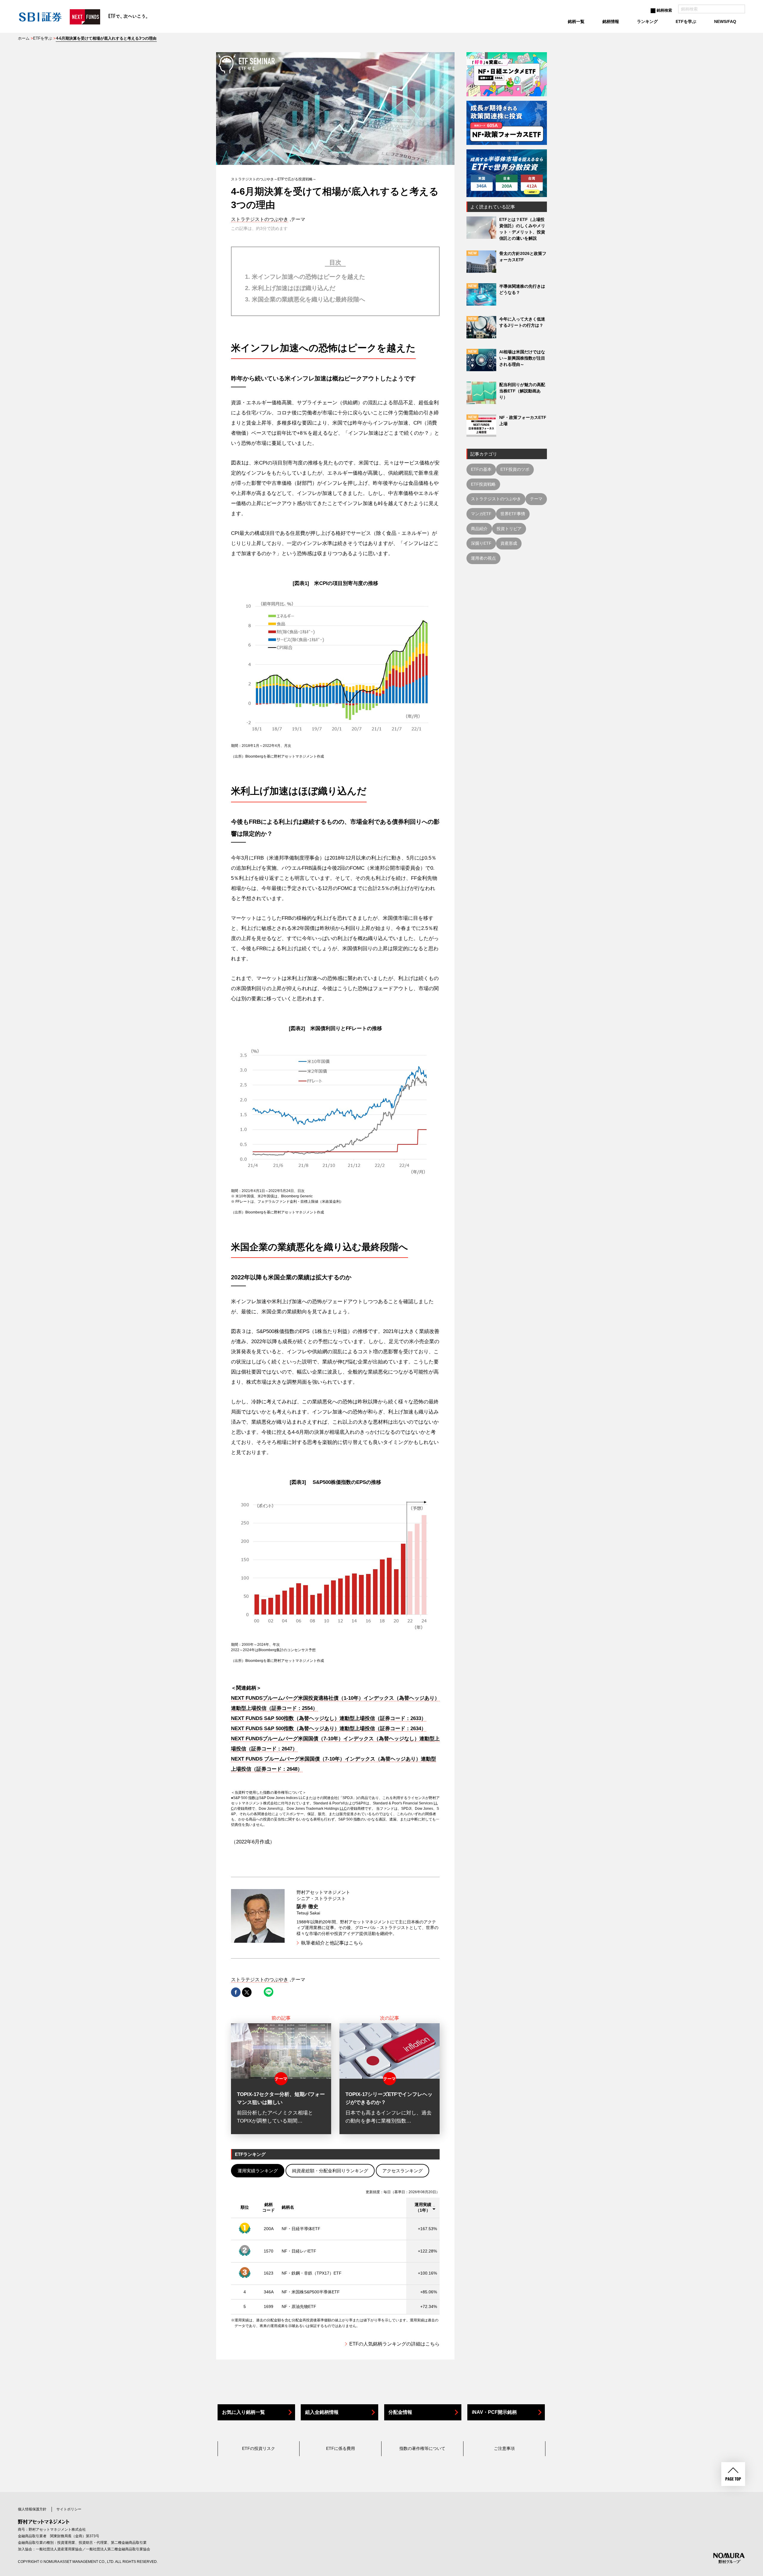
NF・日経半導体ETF (301, 2229)
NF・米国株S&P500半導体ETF (311, 2292)
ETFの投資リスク (259, 2448)
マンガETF (481, 514)
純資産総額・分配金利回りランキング (330, 2171)
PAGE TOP (733, 2474)
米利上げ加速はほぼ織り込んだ (294, 288)
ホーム (24, 38)
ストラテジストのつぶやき (260, 219)
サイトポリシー (69, 2509)
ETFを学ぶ (43, 38)
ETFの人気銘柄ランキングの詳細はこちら (394, 2344)
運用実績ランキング (258, 2171)
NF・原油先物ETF (299, 2306)
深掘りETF (481, 543)
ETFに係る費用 (341, 2448)
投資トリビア (509, 529)
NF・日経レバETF (299, 2251)
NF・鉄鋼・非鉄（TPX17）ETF (312, 2273)
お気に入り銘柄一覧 (244, 2412)
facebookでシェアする (236, 1992)
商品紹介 (479, 529)
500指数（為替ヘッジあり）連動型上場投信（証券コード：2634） (329, 1729)
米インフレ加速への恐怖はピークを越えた (308, 277)
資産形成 (509, 543)
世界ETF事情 (513, 514)
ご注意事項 (504, 2448)
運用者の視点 (483, 558)
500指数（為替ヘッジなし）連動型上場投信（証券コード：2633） (329, 1718)
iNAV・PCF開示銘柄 (494, 2412)
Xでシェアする (247, 1992)
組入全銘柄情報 (322, 2412)
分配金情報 (400, 2412)
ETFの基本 (481, 469)
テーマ (536, 499)
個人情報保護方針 (32, 2509)
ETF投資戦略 (483, 484)
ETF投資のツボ (515, 469)
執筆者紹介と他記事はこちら (332, 1943)
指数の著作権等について (422, 2448)
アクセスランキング (403, 2171)
